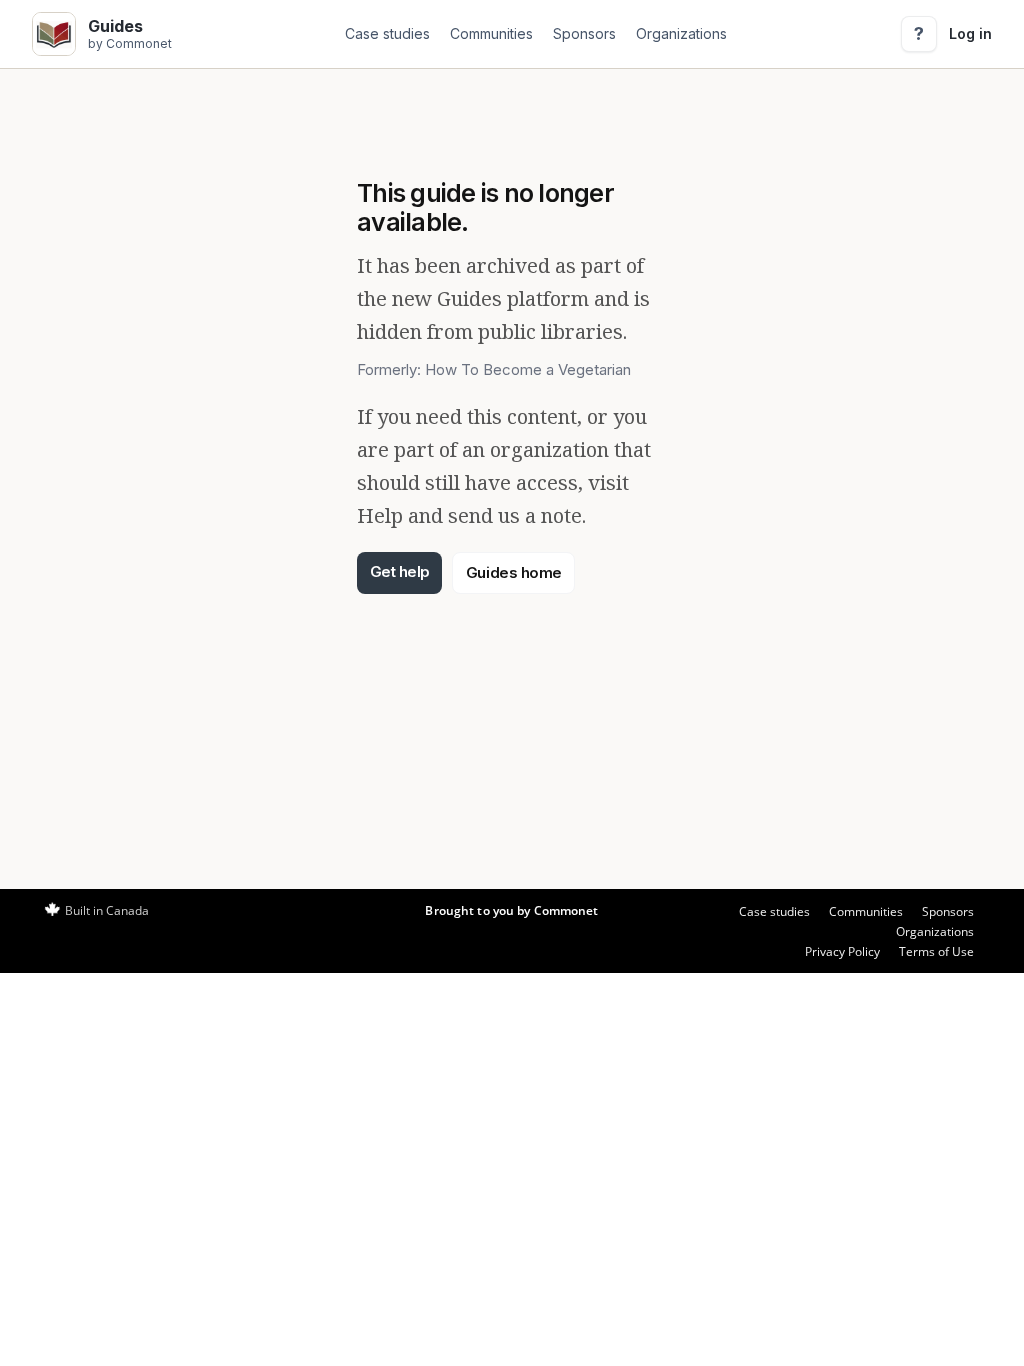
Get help (400, 571)
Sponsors (584, 33)
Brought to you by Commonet (511, 910)
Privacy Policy (842, 951)
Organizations (681, 33)
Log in (970, 33)
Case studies (387, 33)
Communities (491, 33)
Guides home (514, 572)
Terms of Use (936, 951)
